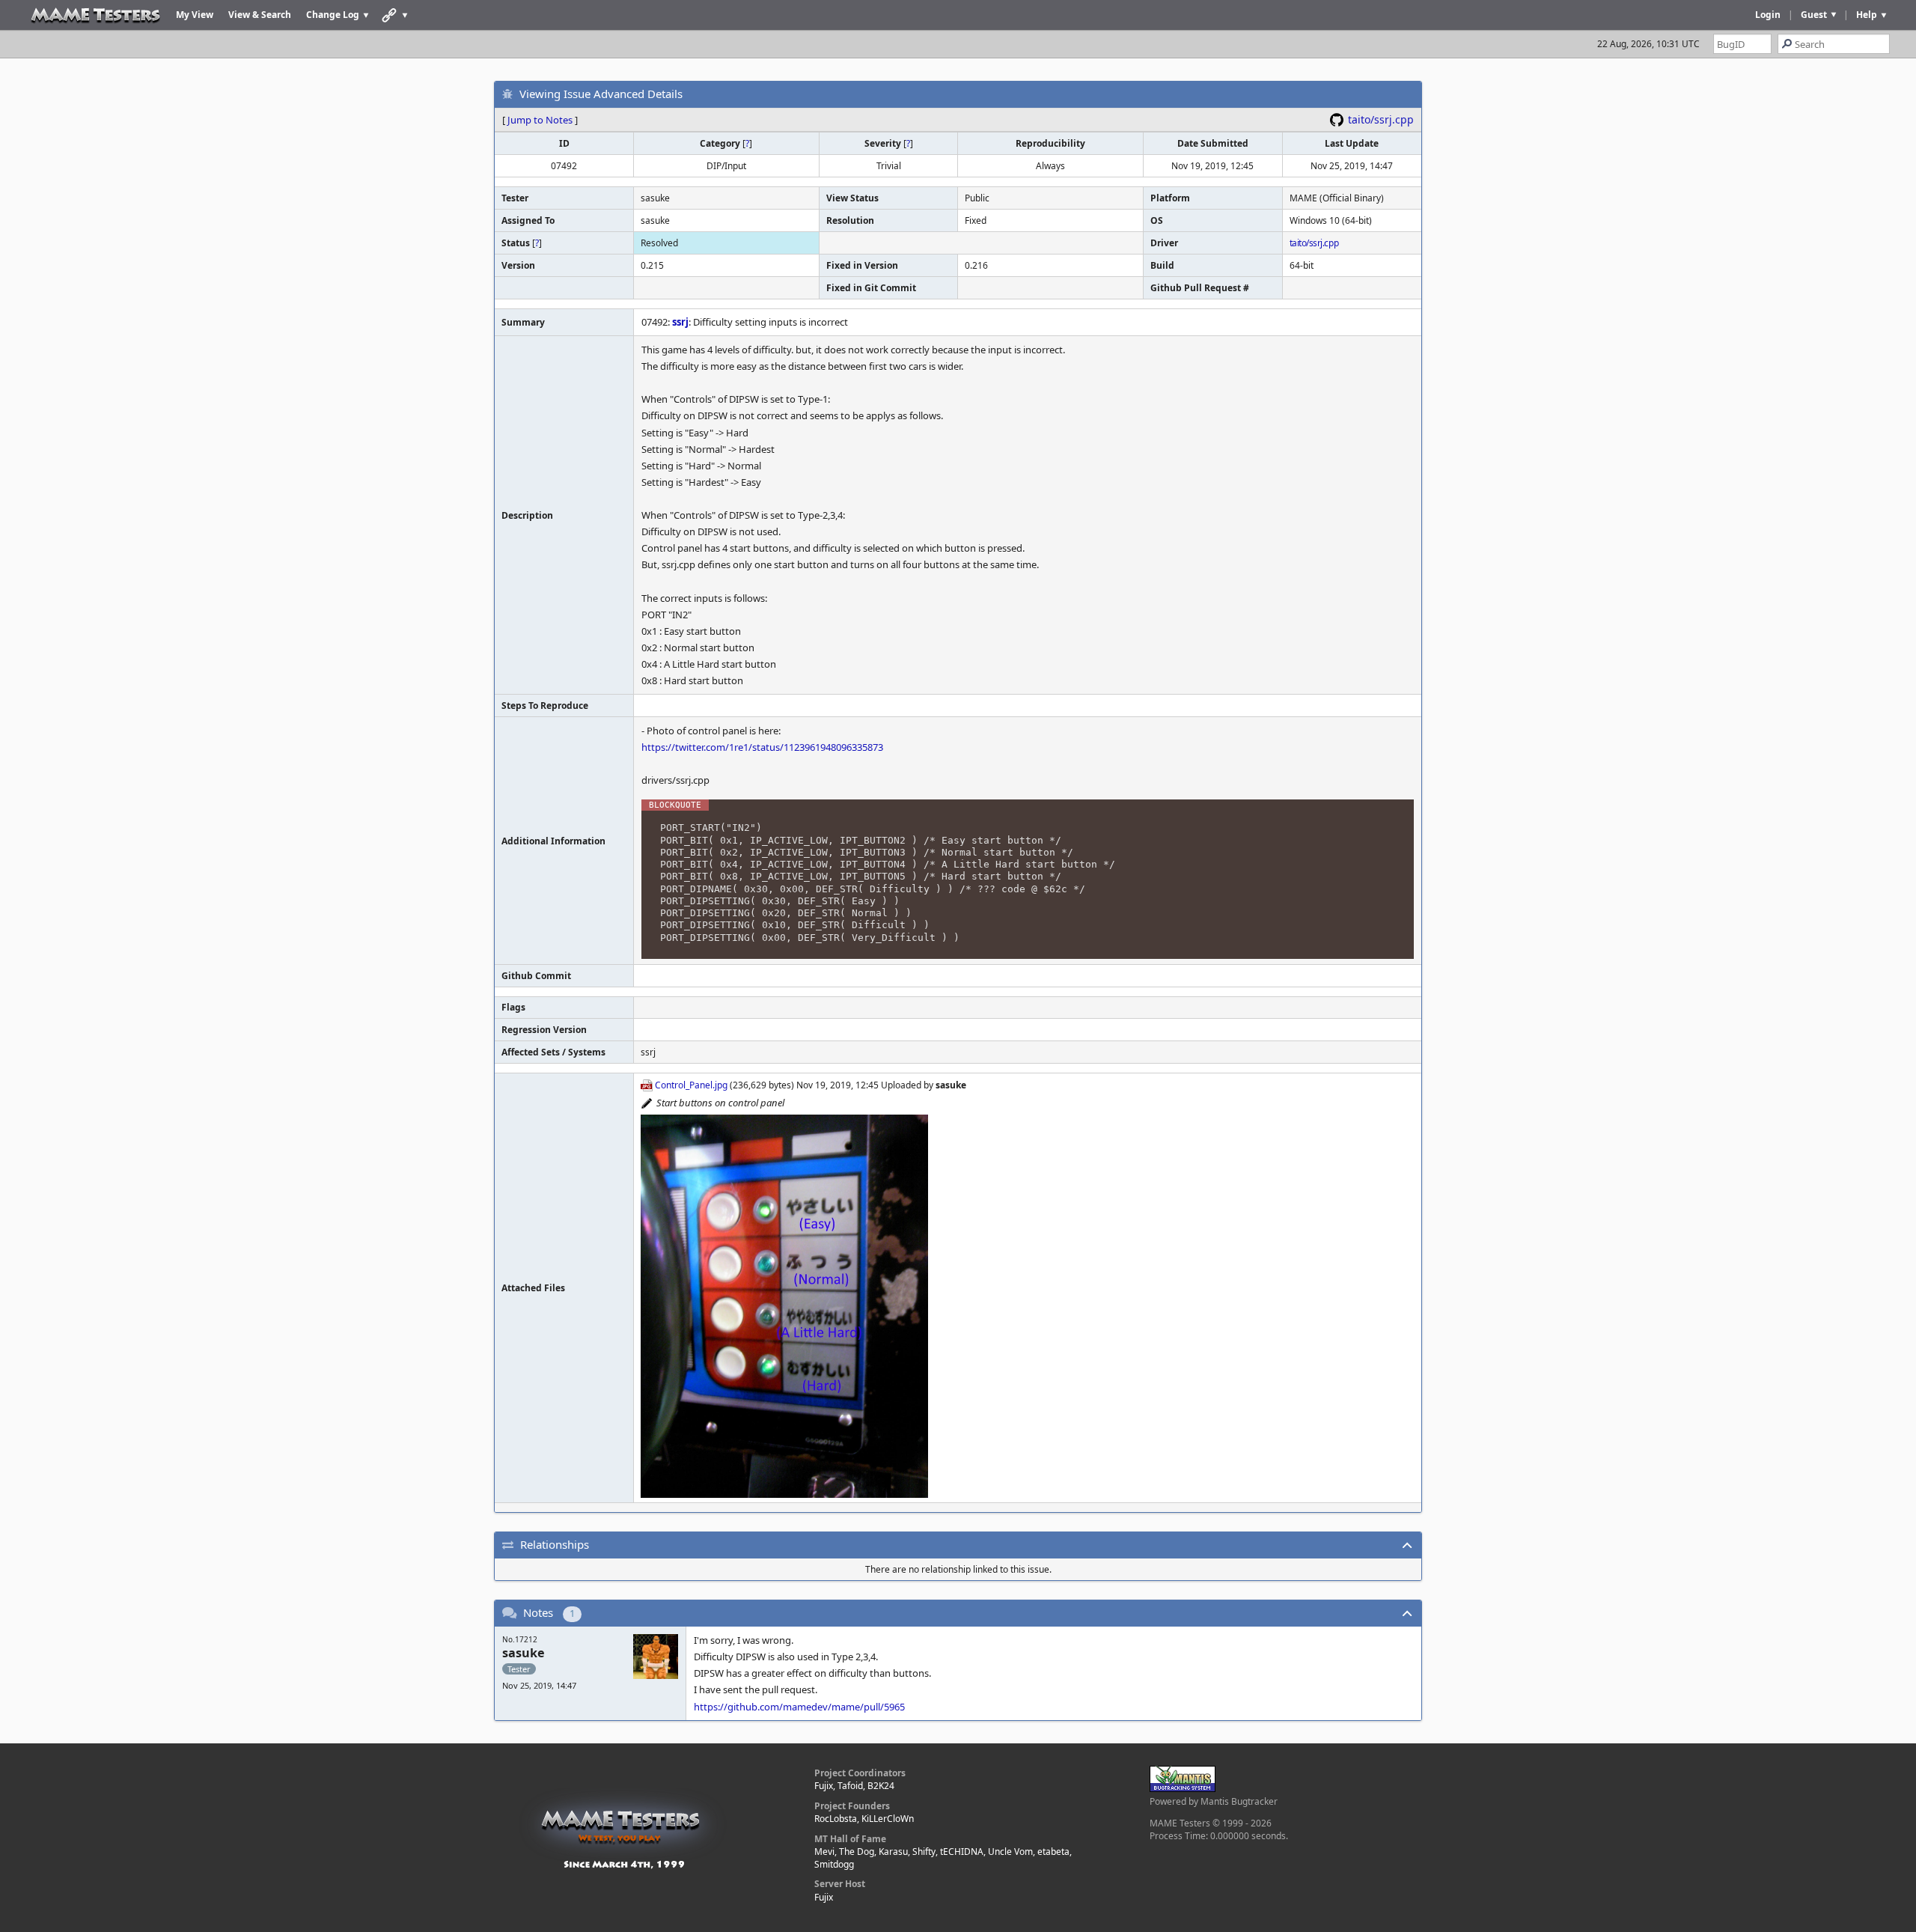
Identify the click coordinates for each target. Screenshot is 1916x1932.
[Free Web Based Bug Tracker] (1183, 1789)
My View (195, 15)
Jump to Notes (540, 120)
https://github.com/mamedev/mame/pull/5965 (799, 1707)
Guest (1814, 15)
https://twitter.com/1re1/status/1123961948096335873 (762, 747)
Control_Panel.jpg (691, 1085)
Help (1867, 15)
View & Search (260, 15)
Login (1768, 15)
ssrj (680, 322)
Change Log (333, 15)
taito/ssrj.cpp (1381, 119)
